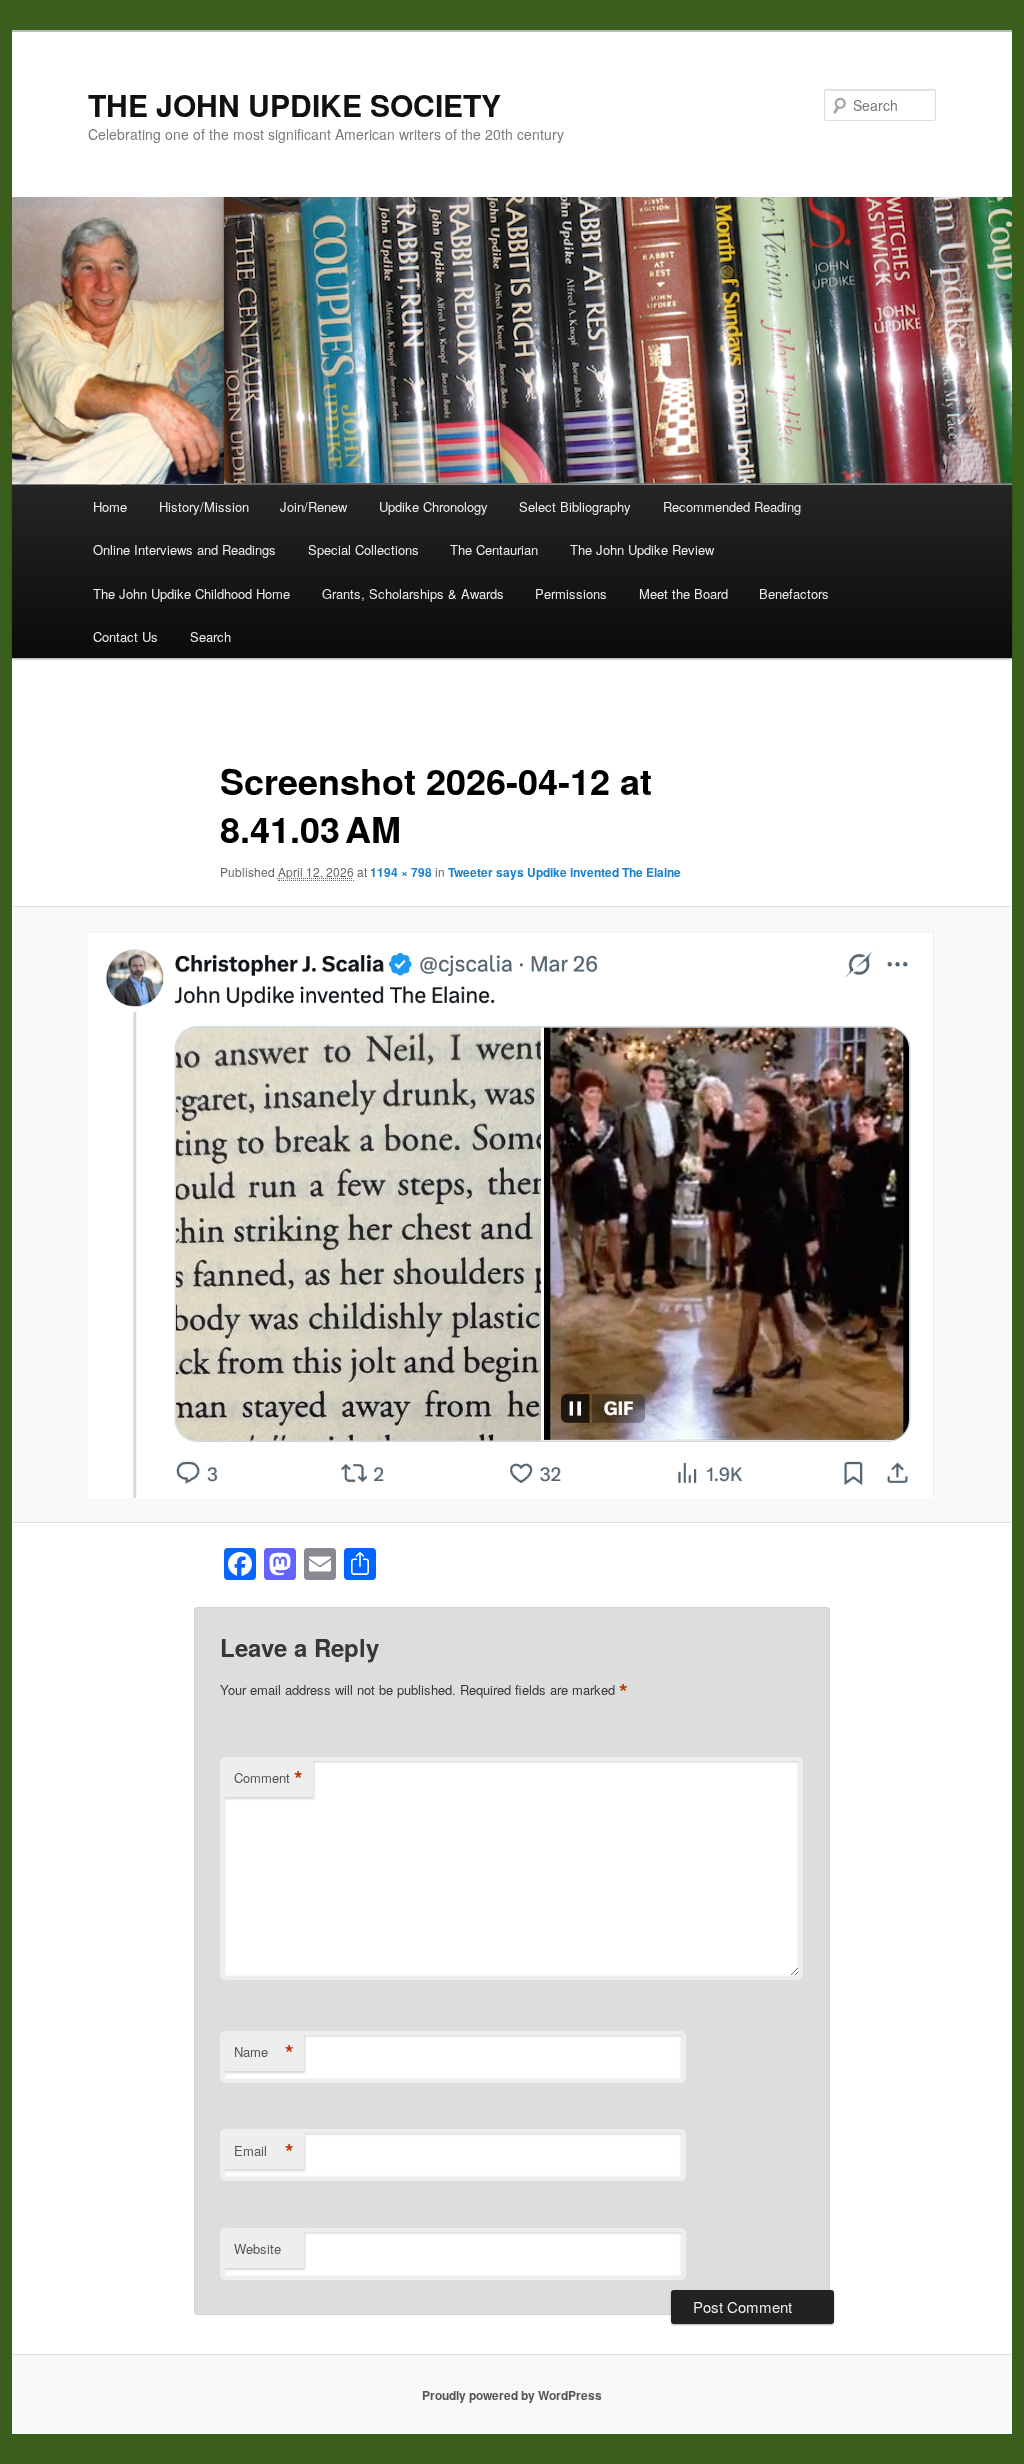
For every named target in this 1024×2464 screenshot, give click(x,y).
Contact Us (125, 636)
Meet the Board (683, 593)
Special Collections (363, 549)
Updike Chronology (433, 506)
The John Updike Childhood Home (191, 593)
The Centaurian (494, 549)
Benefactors (794, 593)
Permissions (571, 593)
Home (110, 506)
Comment (268, 1778)
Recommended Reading (732, 506)
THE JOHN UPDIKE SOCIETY (294, 104)
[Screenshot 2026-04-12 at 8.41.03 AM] (512, 1214)
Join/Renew (313, 506)
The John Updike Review (642, 549)
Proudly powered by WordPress (512, 2395)
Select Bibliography (575, 506)
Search (210, 636)
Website (257, 2248)
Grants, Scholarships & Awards (413, 593)
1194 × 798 (401, 872)
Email (264, 2151)
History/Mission (204, 506)
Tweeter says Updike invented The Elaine (564, 872)
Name (264, 2052)
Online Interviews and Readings (184, 549)
